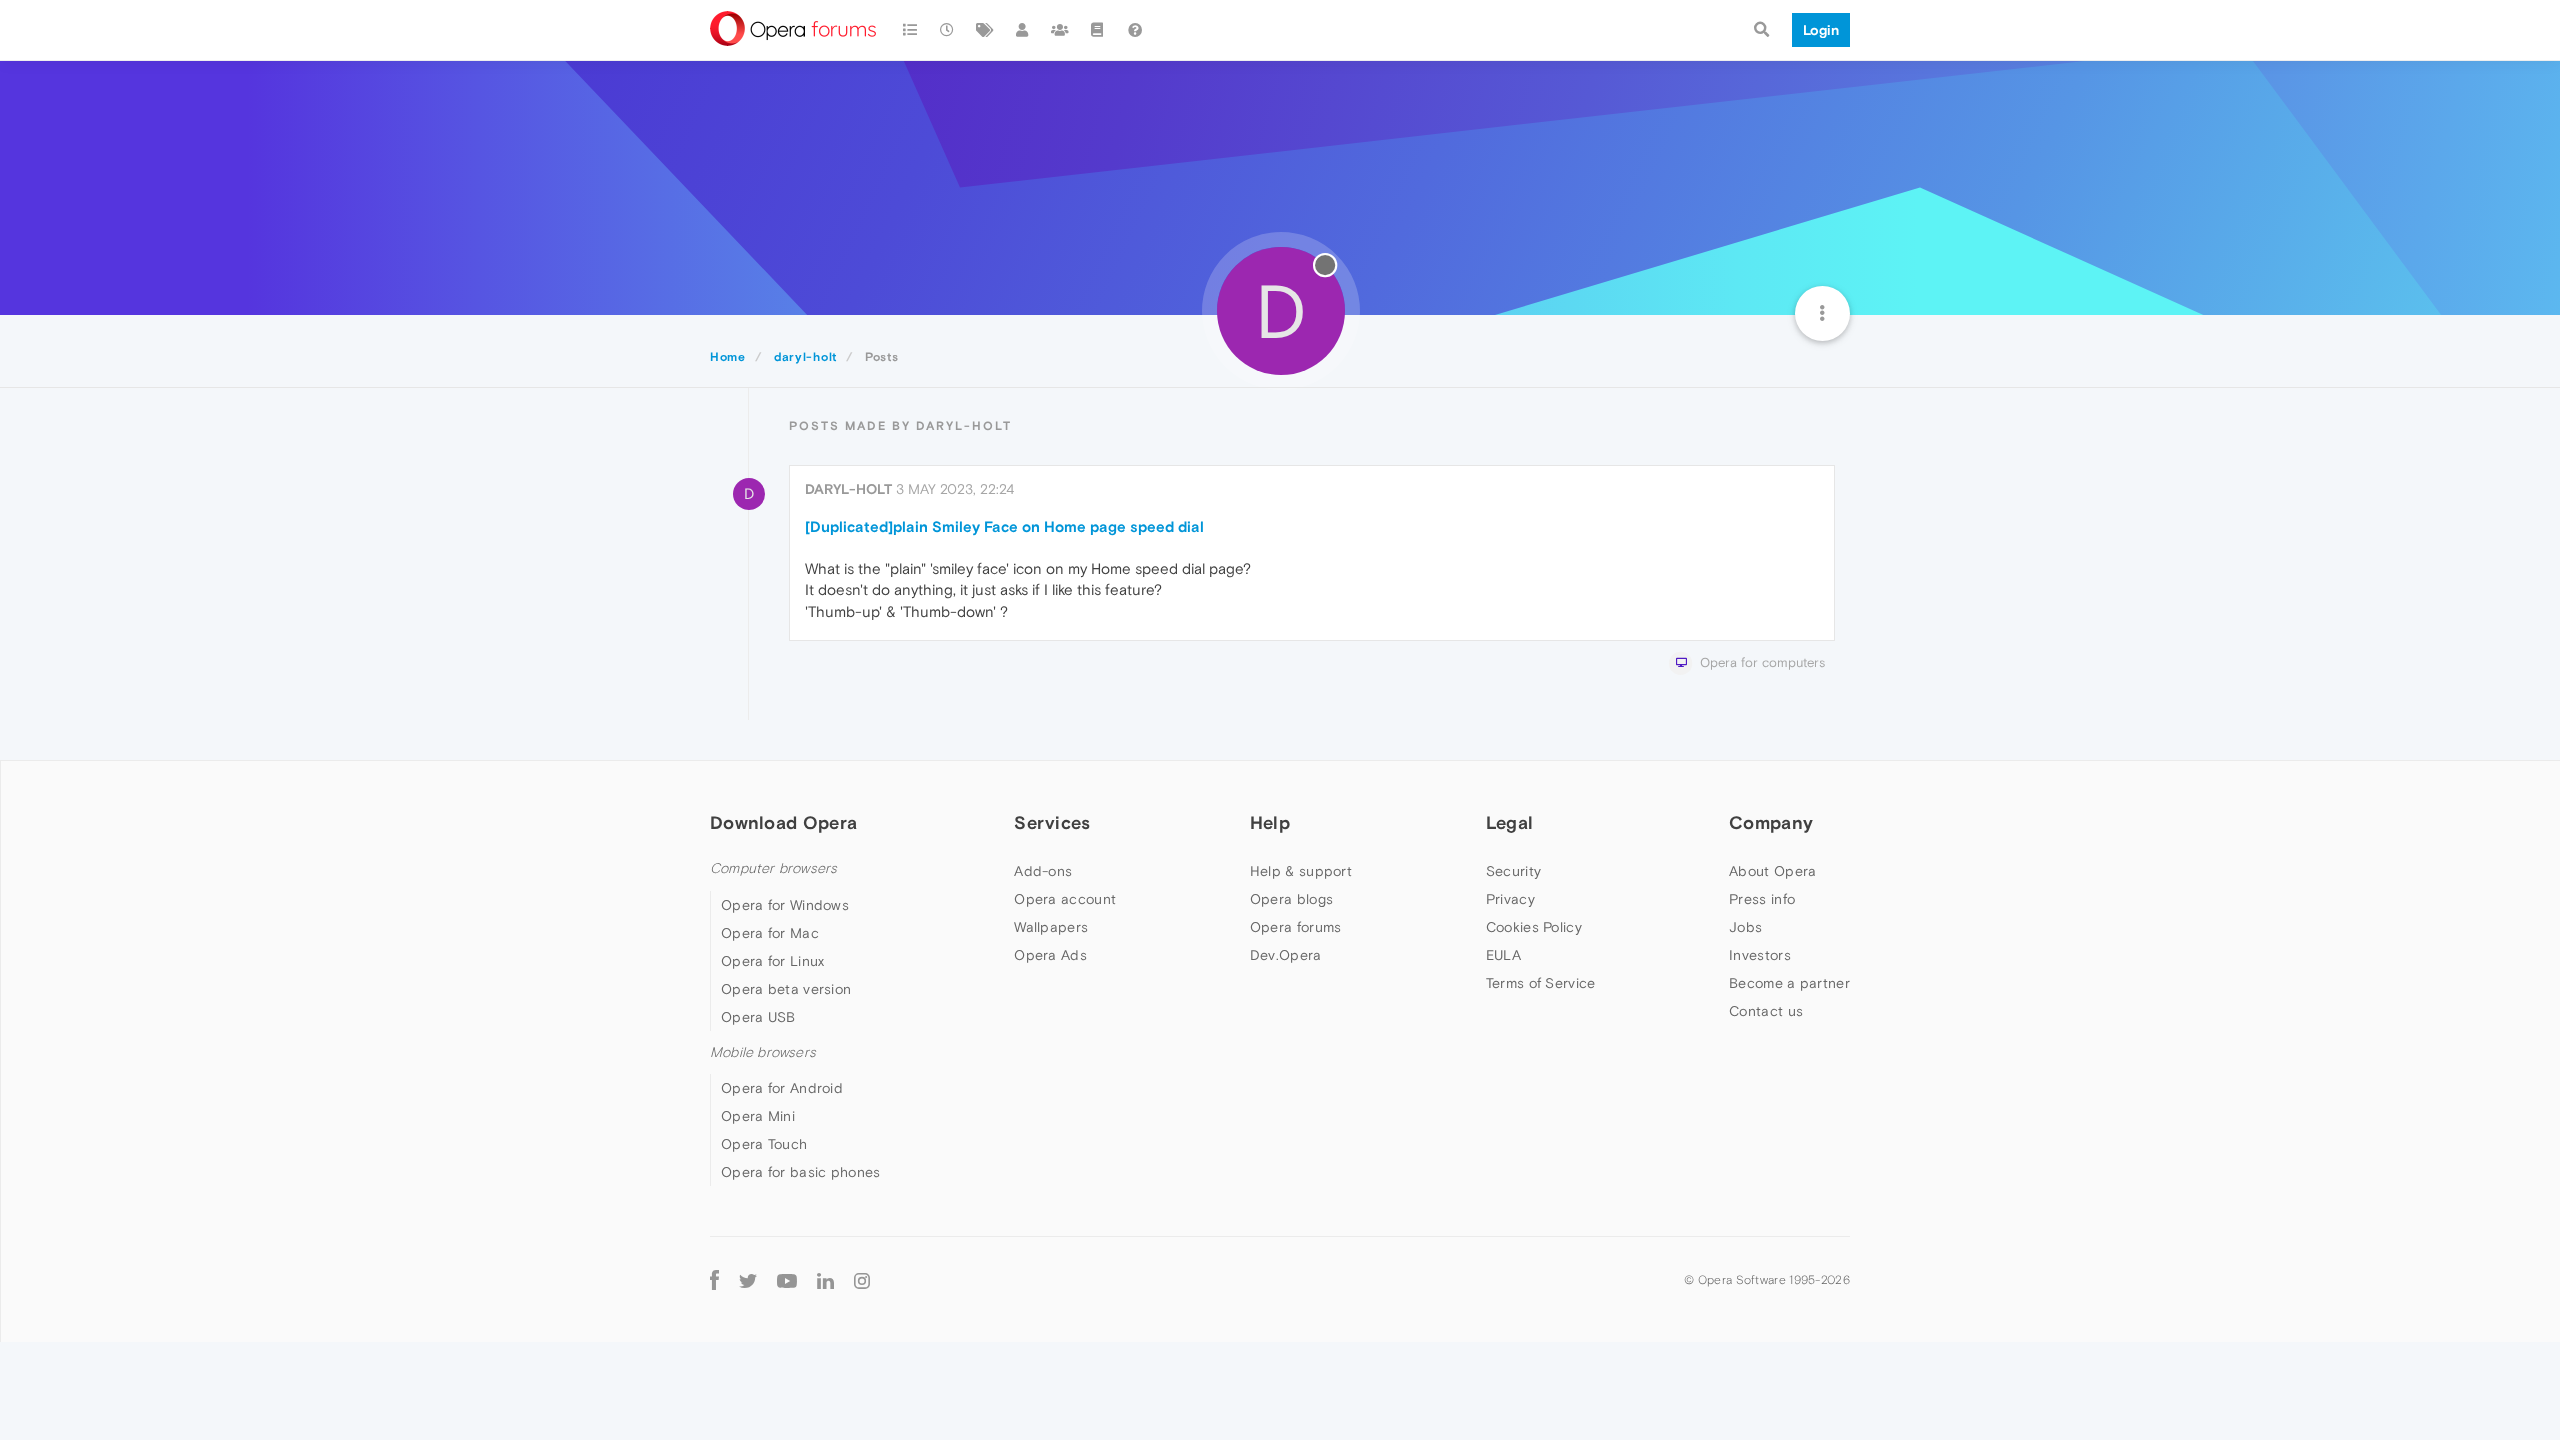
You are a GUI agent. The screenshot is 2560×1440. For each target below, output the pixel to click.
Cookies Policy (1534, 927)
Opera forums (1296, 927)
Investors (1760, 955)
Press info (1762, 899)
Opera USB (758, 1017)
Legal (1510, 822)
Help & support (1301, 871)
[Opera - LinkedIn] (825, 1279)
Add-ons (1043, 871)
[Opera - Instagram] (862, 1279)
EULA (1503, 955)
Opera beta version (786, 989)
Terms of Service (1541, 983)
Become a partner (1789, 983)
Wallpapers (1051, 927)
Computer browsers (773, 868)
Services (1052, 822)
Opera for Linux (773, 961)
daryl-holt (848, 489)
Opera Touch (764, 1144)
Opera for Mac (770, 933)
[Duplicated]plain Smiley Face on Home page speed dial (1004, 526)
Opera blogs (1291, 899)
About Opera (1772, 871)
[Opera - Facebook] (714, 1279)
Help (1270, 822)
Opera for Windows (785, 905)
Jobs (1745, 927)
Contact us (1766, 1011)
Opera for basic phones (801, 1172)
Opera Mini (758, 1116)
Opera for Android (782, 1088)
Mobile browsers (763, 1052)
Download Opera (783, 822)
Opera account (1065, 899)
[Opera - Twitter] (748, 1279)
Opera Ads (1050, 955)
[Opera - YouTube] (787, 1279)
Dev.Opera (1286, 955)
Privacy (1510, 899)
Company (1771, 822)
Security (1513, 871)
